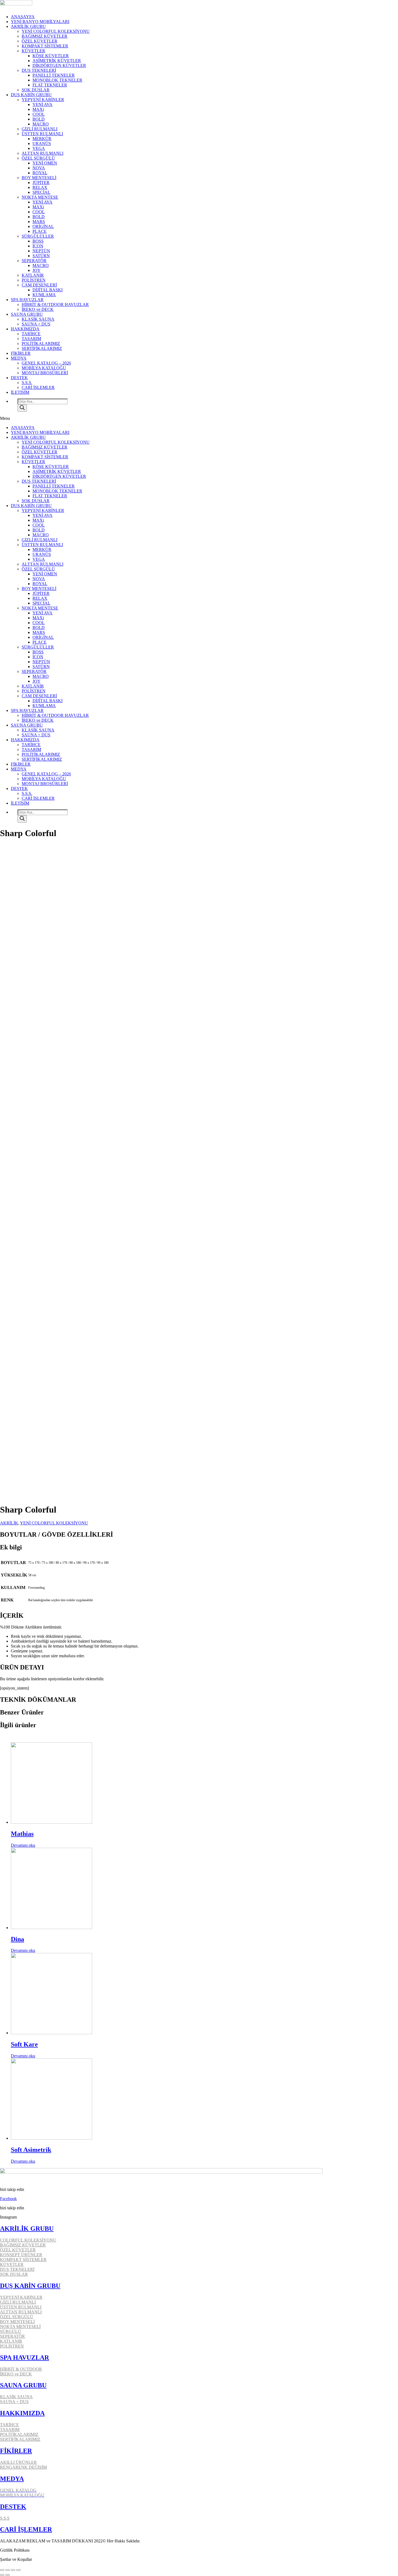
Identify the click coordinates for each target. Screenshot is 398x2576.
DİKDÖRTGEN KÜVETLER (59, 65)
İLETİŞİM (20, 392)
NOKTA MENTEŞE (40, 197)
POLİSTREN (34, 280)
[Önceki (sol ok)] (2, 2575)
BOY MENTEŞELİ (39, 178)
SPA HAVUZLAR (27, 300)
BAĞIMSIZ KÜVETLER (45, 36)
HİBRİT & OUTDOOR (21, 2369)
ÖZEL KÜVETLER (40, 41)
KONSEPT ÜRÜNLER (21, 2255)
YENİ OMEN (45, 163)
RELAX (40, 187)
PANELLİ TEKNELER (54, 75)
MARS (39, 222)
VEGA (39, 148)
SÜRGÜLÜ (11, 2331)
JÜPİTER (41, 183)
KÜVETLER (33, 51)
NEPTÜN (41, 251)
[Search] (22, 408)
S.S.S (5, 2518)
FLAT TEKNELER (50, 85)
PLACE (40, 231)
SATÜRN (41, 256)
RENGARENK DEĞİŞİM (23, 2467)
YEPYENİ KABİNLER (43, 100)
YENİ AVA (43, 104)
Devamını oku (23, 1845)
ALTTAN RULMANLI (43, 153)
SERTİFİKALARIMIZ (42, 348)
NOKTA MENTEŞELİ (20, 2327)
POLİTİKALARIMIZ (41, 344)
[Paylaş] (8, 2570)
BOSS (38, 241)
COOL (39, 114)
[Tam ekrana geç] (13, 2570)
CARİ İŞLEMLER (38, 387)
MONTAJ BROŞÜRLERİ (45, 373)
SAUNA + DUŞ (36, 324)
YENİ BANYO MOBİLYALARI (40, 22)
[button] (199, 418)
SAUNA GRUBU (27, 314)
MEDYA (19, 358)
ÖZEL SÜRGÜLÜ (38, 158)
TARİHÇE (31, 334)
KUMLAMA (44, 295)
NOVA (39, 168)
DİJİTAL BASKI (48, 290)
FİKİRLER (21, 353)
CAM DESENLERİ (39, 285)
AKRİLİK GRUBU (28, 26)
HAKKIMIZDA (25, 329)
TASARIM (31, 339)
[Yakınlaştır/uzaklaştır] (18, 2570)
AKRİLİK (9, 1523)
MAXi (38, 109)
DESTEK (19, 378)
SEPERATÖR (34, 261)
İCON (38, 246)
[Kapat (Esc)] (2, 2570)
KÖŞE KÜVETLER (51, 56)
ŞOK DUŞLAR (36, 90)
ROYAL (40, 173)
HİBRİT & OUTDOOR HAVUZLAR (55, 304)
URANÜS (42, 144)
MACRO (41, 124)
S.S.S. (27, 383)
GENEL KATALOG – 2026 (46, 363)
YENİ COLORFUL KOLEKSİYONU (56, 31)
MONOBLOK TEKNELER (57, 80)
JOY (37, 270)
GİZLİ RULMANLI (40, 129)
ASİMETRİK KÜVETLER (57, 61)
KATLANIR (33, 275)
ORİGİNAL (43, 226)
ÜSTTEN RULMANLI (42, 134)
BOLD (39, 119)
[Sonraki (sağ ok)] (8, 2575)
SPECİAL (41, 192)
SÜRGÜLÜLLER (38, 236)
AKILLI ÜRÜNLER (18, 2462)
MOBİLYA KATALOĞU (44, 368)
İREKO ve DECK (38, 309)
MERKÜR (42, 139)
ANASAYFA (23, 17)
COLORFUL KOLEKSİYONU (28, 2240)
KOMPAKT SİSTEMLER (45, 46)
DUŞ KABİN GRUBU (31, 95)
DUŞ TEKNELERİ (39, 70)
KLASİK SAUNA (38, 319)
